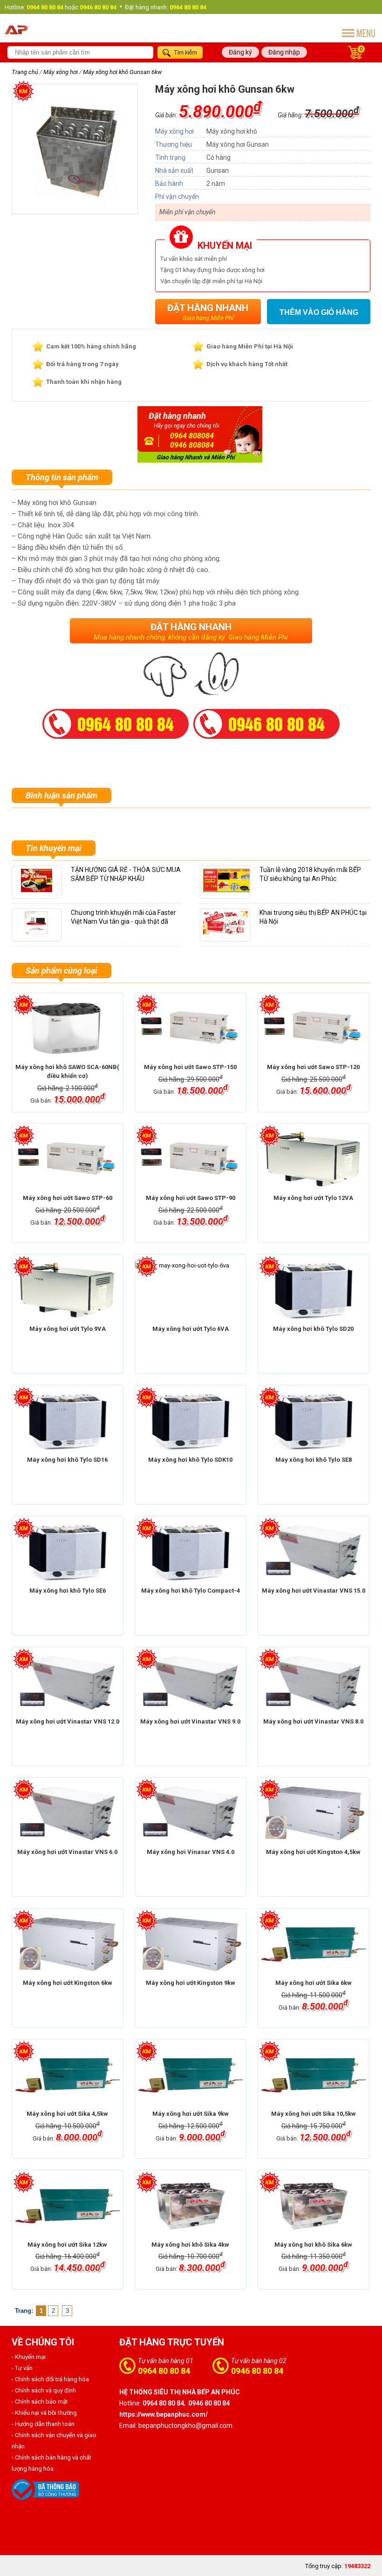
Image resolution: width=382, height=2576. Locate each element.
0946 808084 (192, 445)
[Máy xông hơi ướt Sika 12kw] (68, 2206)
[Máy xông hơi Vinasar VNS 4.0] (191, 1813)
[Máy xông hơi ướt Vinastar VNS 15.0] (314, 1552)
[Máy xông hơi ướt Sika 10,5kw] (314, 2075)
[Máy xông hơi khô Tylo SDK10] (191, 1421)
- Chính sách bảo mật (40, 2402)
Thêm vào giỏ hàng (319, 312)
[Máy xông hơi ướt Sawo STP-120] (314, 1029)
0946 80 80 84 (257, 2371)
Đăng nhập (284, 52)
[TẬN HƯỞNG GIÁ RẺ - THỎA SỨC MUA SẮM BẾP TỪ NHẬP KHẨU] (37, 892)
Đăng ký (240, 52)
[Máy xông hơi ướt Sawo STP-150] (191, 1029)
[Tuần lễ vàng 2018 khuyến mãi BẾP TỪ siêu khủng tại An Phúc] (229, 892)
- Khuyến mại (29, 2357)
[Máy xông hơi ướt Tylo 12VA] (314, 1159)
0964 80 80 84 (164, 2371)
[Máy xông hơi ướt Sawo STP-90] (191, 1159)
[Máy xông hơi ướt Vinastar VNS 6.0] (68, 1813)
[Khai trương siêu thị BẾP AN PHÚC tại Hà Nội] (225, 935)
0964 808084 (192, 436)
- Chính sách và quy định (44, 2390)
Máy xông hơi (61, 72)
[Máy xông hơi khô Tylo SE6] (68, 1552)
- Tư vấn (22, 2368)
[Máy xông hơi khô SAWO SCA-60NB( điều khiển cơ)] (68, 1029)
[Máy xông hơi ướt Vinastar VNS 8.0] (314, 1683)
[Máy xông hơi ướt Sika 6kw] (314, 1944)
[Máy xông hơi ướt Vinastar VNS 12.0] (68, 1683)
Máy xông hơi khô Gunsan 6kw (122, 72)
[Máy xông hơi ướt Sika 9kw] (191, 2075)
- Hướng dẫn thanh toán (43, 2424)
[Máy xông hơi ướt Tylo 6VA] (191, 1290)
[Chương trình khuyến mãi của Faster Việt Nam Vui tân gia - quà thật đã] (37, 935)
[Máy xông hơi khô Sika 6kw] (314, 2206)
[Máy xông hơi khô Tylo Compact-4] (191, 1552)
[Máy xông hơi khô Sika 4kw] (191, 2206)
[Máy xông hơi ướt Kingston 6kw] (68, 1944)
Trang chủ (25, 72)
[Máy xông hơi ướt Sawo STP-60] (68, 1159)
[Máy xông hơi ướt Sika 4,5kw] (68, 2075)
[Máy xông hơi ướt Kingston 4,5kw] (314, 1813)
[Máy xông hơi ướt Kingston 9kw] (191, 1944)
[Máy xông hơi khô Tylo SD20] (314, 1290)
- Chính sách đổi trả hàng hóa (50, 2379)
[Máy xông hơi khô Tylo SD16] (68, 1421)
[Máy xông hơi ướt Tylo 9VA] (68, 1290)
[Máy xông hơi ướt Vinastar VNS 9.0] (191, 1683)
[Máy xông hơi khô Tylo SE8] (314, 1421)
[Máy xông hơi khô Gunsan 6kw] (75, 201)
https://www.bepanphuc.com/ (164, 2414)
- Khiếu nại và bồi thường (44, 2413)
